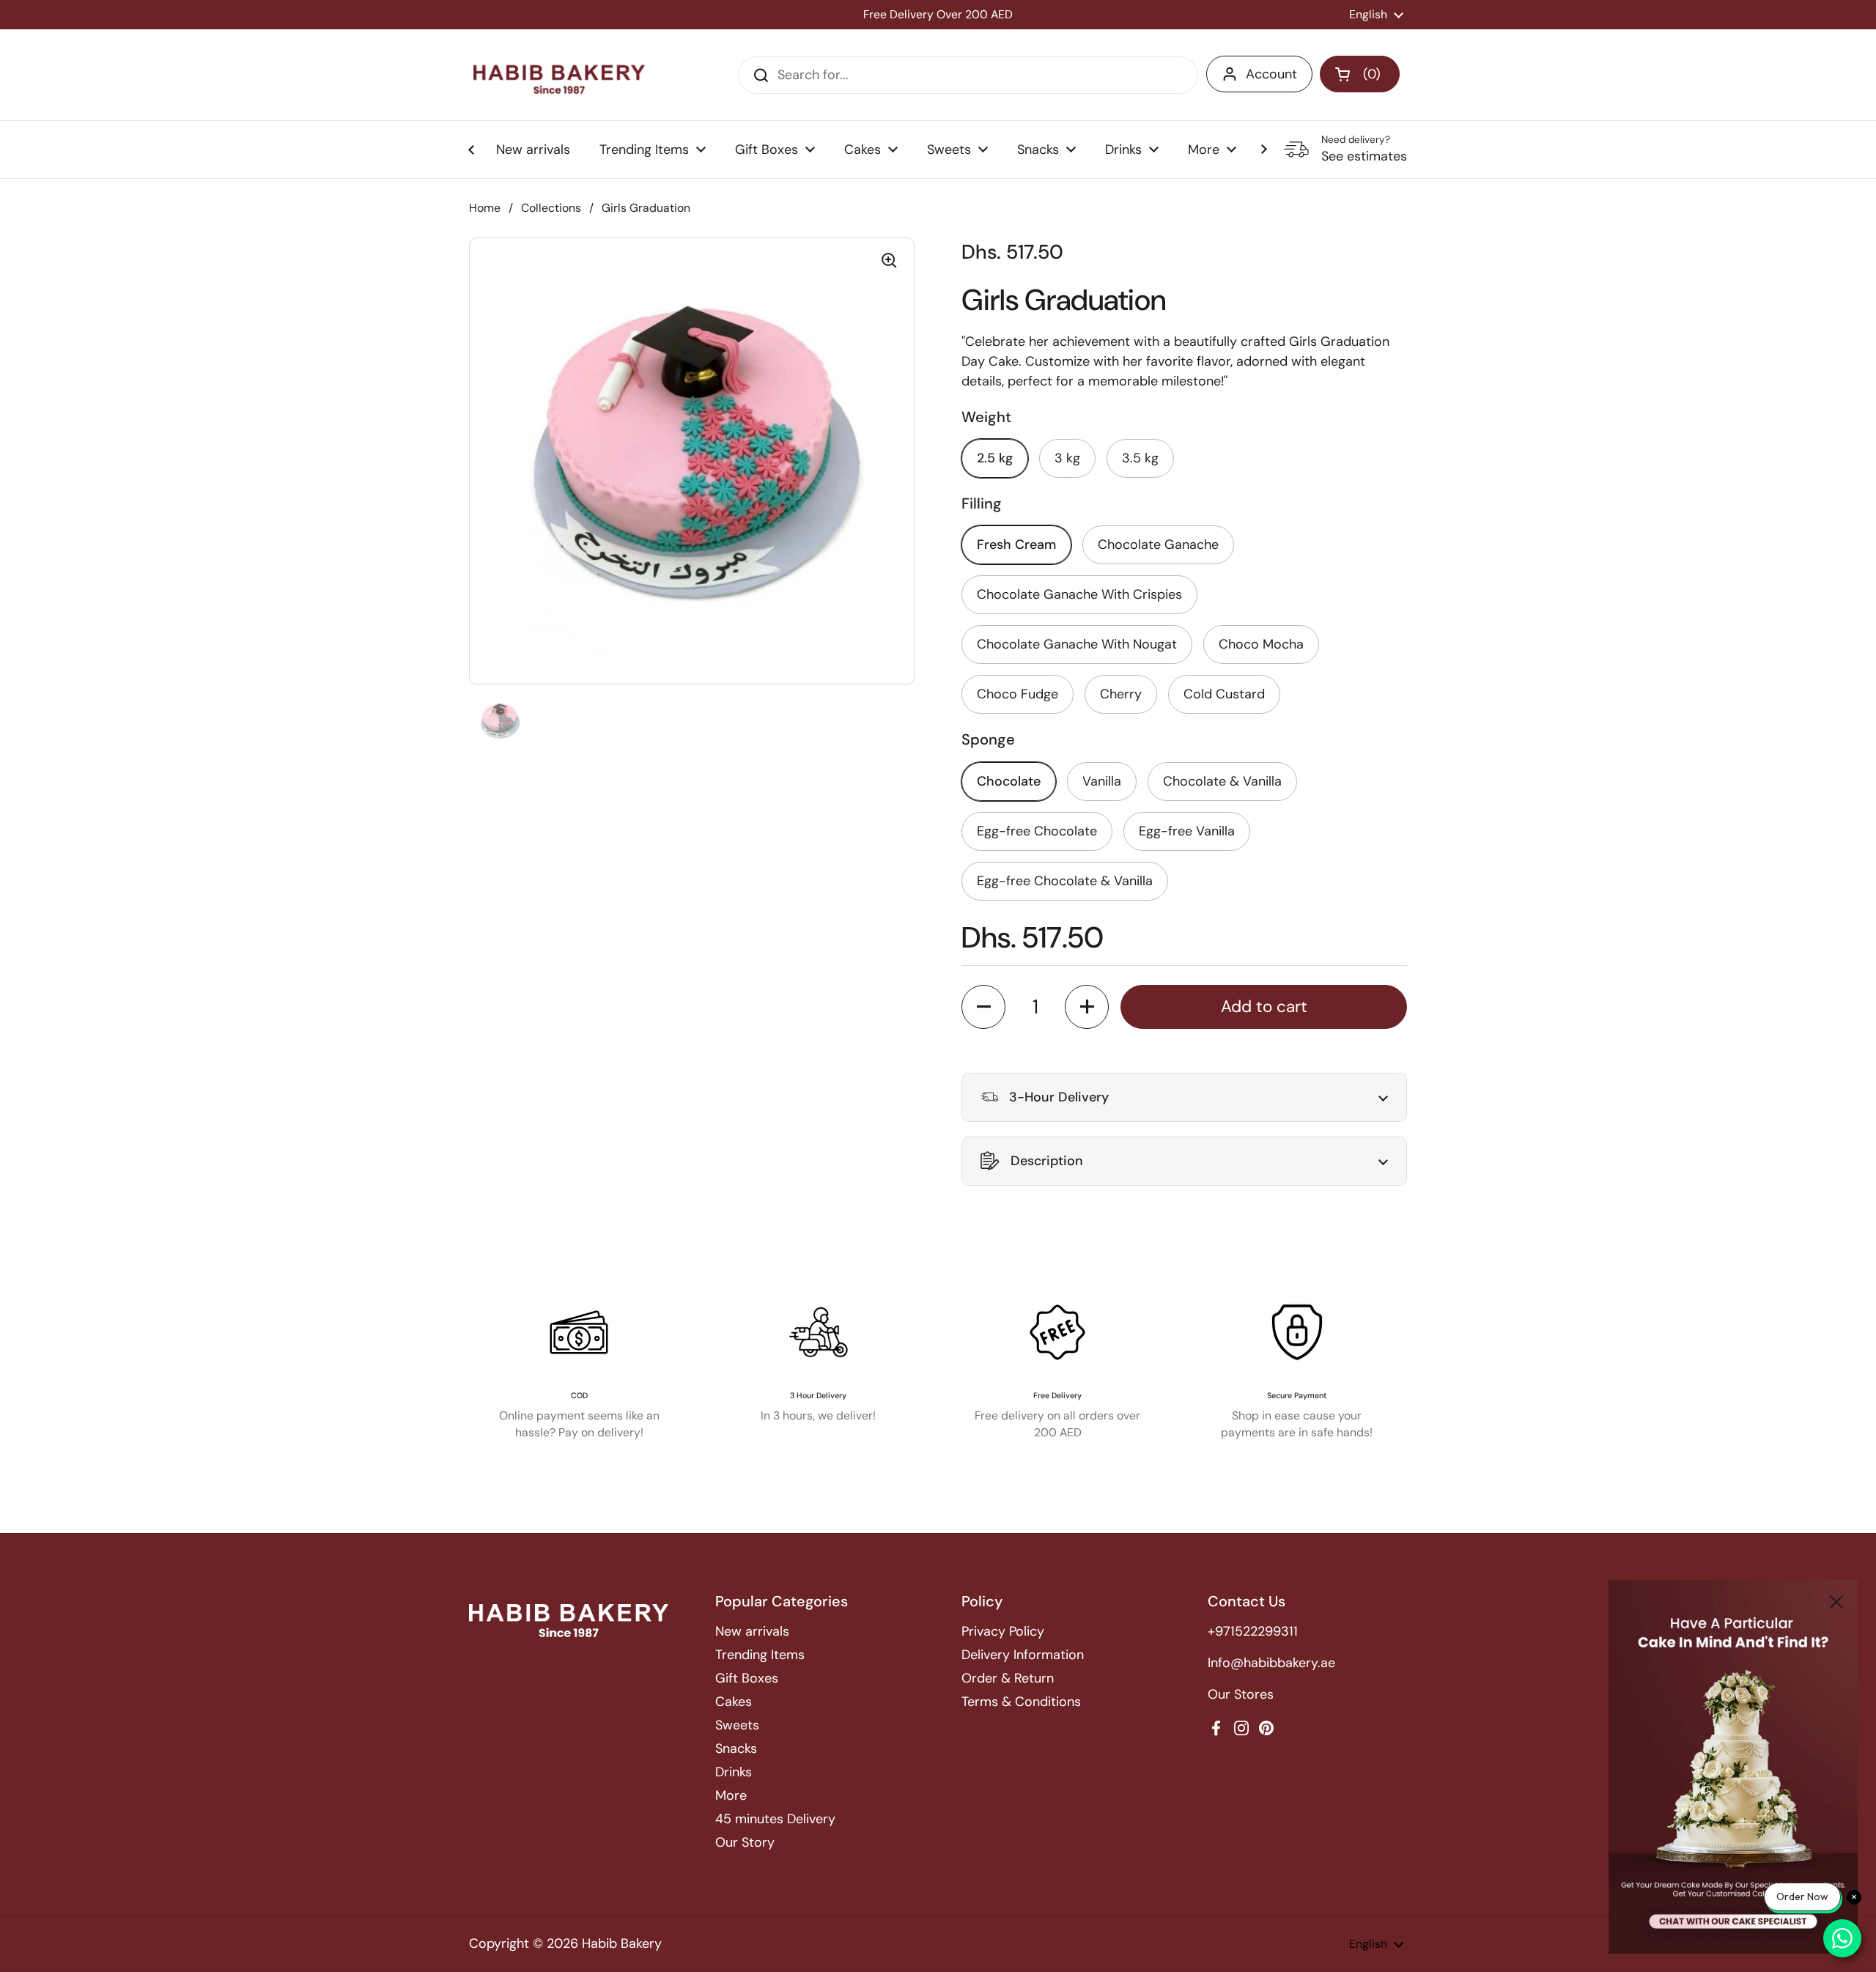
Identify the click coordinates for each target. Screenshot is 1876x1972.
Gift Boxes (747, 1678)
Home (485, 208)
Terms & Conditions (1021, 1702)
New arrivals (752, 1631)
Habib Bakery (622, 1943)
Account (1271, 74)
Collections (551, 208)
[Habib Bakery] (559, 75)
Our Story (745, 1842)
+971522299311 (1253, 1631)
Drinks (734, 1772)
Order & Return (1008, 1678)
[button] (1360, 74)
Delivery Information (1023, 1655)
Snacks (736, 1748)
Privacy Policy (1003, 1631)
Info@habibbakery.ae (1271, 1663)
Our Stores (1241, 1694)
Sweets (737, 1725)
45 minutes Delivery (775, 1819)
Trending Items (760, 1655)
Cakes (734, 1702)
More (731, 1795)
